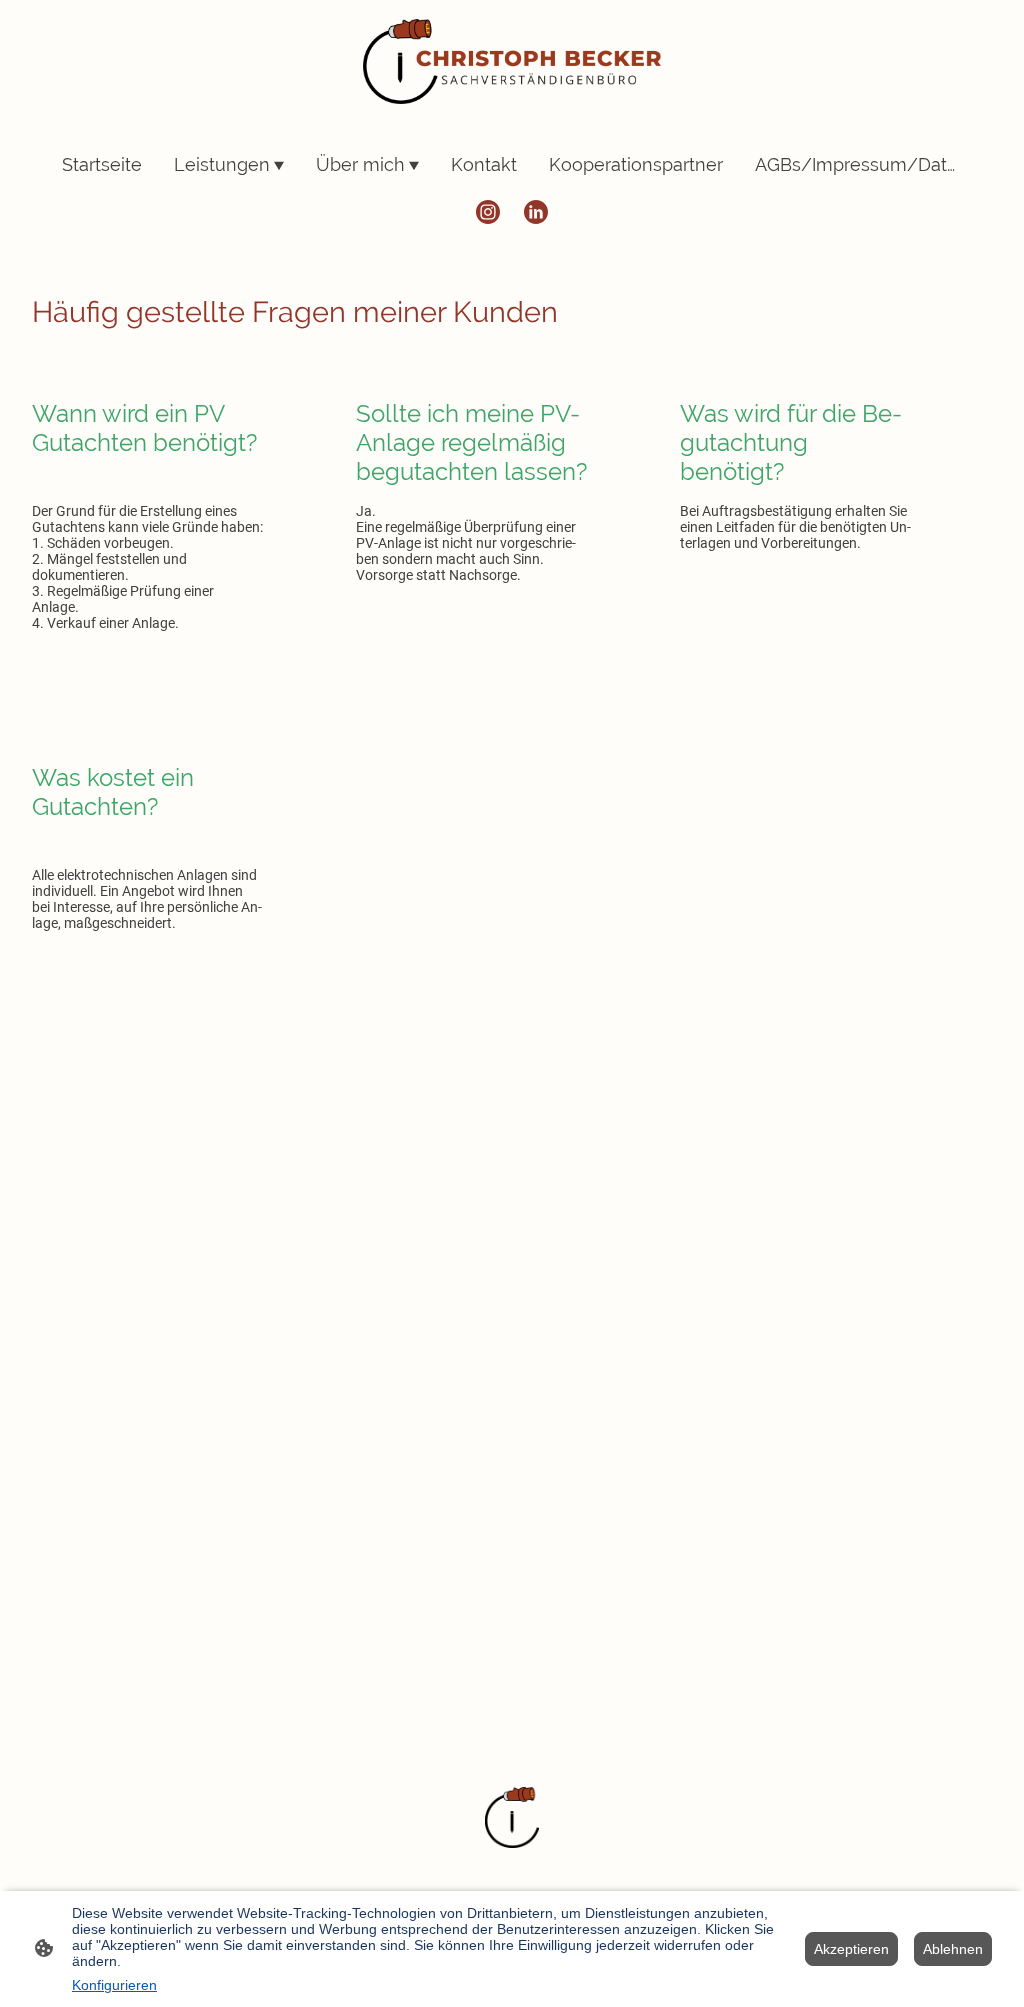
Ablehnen (953, 1949)
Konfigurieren (114, 1985)
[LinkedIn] (536, 212)
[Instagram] (488, 212)
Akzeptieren (851, 1949)
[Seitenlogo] (512, 61)
